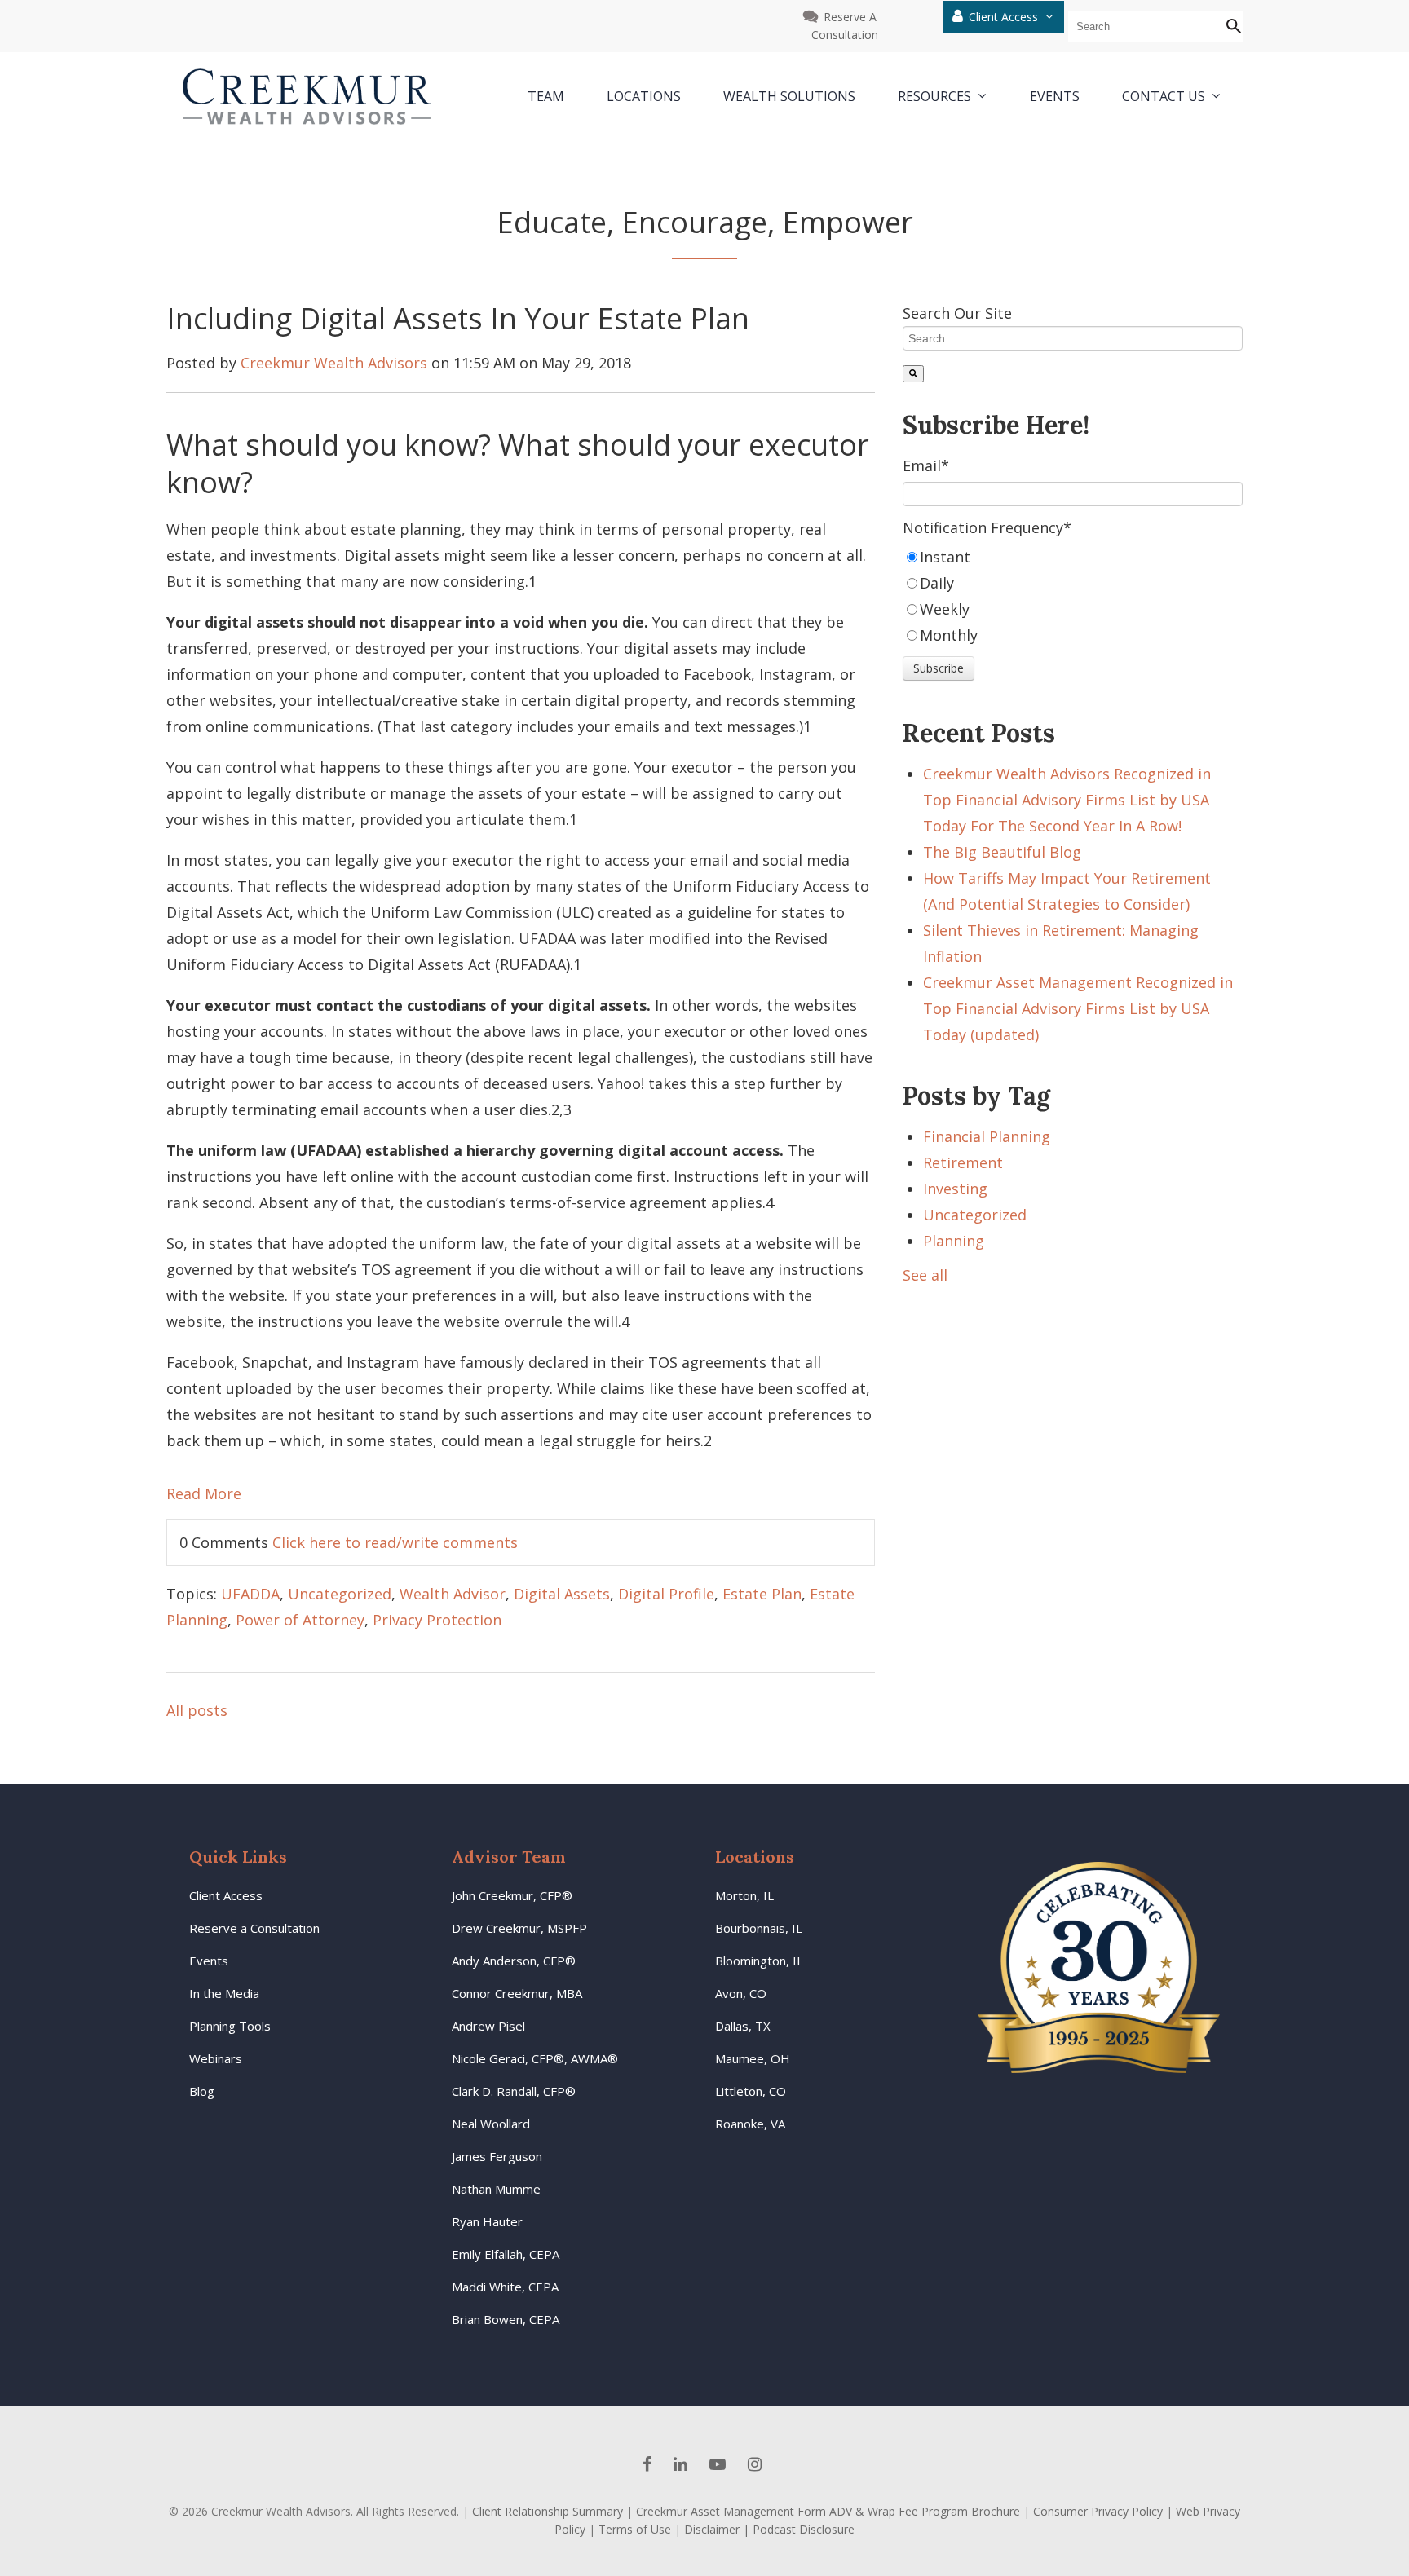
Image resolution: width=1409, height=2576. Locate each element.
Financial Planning (987, 1136)
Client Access (1005, 17)
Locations (755, 1857)
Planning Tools (230, 2026)
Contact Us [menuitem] (1164, 97)
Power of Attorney (300, 1620)
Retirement (963, 1162)
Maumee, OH (753, 2058)
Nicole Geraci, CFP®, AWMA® (535, 2058)
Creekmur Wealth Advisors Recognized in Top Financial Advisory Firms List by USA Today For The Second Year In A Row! (1067, 800)
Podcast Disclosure (804, 2529)
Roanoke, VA (750, 2124)
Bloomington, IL (759, 1961)
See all (925, 1275)
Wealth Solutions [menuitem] (789, 96)
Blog (202, 2091)
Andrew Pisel (488, 2026)
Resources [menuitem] (934, 97)
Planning (954, 1241)
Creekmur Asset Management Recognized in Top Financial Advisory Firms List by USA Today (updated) (1078, 1008)
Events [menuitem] (1055, 96)
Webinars (216, 2058)
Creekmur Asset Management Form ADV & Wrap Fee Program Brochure (828, 2511)
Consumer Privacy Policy (1098, 2511)
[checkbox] (1073, 596)
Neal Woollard (491, 2124)
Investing (955, 1189)
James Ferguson (497, 2156)
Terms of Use (635, 2529)
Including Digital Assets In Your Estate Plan (458, 318)
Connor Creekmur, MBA (517, 1993)
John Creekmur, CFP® (512, 1895)
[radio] (1073, 557)
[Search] (913, 374)
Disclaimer (712, 2529)
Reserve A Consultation (845, 26)
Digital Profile (666, 1594)
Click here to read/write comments (395, 1542)
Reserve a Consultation (254, 1928)
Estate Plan (762, 1594)
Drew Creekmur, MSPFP (519, 1928)
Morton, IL (744, 1895)
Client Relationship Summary (548, 2511)
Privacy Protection (437, 1620)
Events (209, 1961)
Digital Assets (562, 1594)
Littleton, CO (751, 2091)
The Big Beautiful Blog (1002, 852)
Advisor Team (509, 1857)
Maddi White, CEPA (505, 2287)
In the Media (224, 1993)
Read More (204, 1493)
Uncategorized (340, 1594)
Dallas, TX (743, 2026)
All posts (197, 1710)
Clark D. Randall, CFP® (514, 2091)
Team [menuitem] (546, 96)
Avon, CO (741, 1993)
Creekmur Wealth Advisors (334, 363)
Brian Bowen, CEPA (506, 2319)
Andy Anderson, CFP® (514, 1961)
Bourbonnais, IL (759, 1928)
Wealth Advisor (453, 1594)
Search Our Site (957, 313)
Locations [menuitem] (644, 96)
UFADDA (250, 1594)
